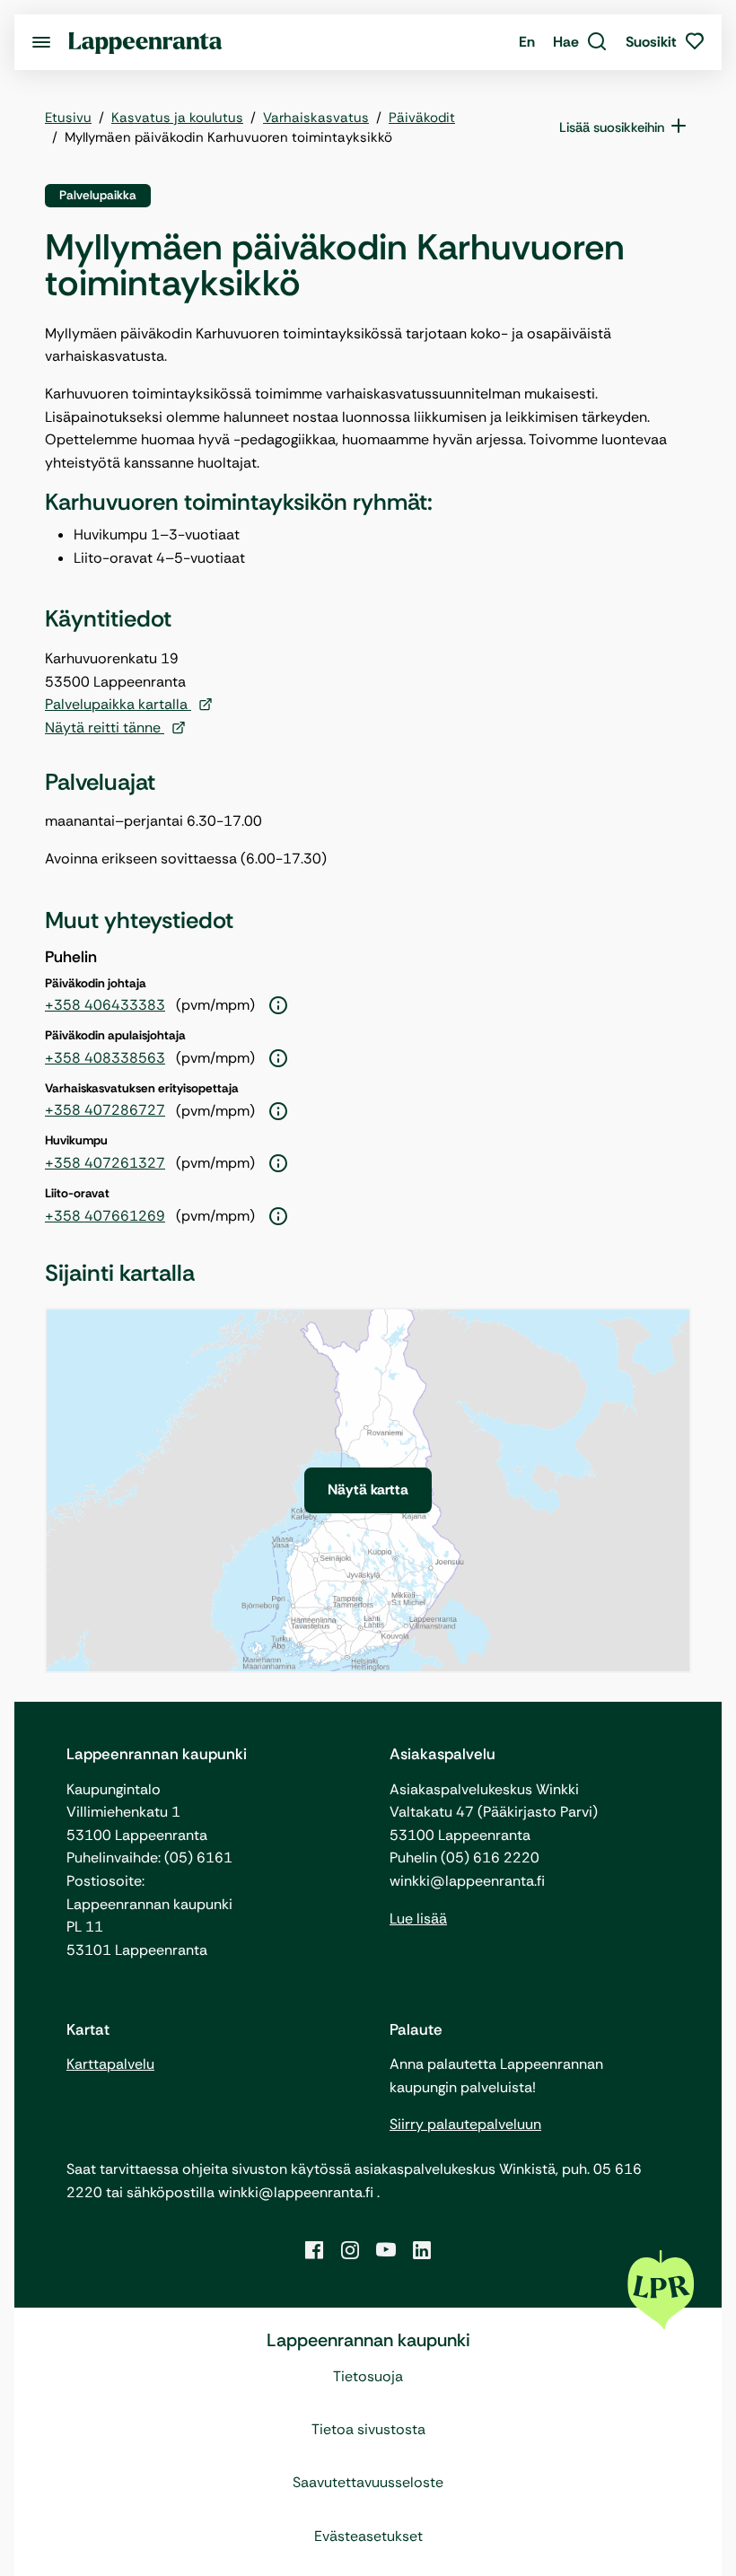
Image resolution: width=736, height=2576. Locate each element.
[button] (580, 42)
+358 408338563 (105, 1058)
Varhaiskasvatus (316, 118)
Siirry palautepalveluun (465, 2124)
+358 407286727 (105, 1110)
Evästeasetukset (368, 2536)
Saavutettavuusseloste (368, 2482)
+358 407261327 (105, 1163)
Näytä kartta (368, 1490)
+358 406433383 (105, 1005)
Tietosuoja (368, 2376)
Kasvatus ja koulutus (177, 118)
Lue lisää (418, 1919)
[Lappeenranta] (145, 42)
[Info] (278, 1006)
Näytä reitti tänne (105, 727)
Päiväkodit (422, 118)
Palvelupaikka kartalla (118, 704)
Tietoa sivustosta (368, 2429)
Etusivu (68, 118)
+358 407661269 (105, 1216)
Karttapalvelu (110, 2064)
